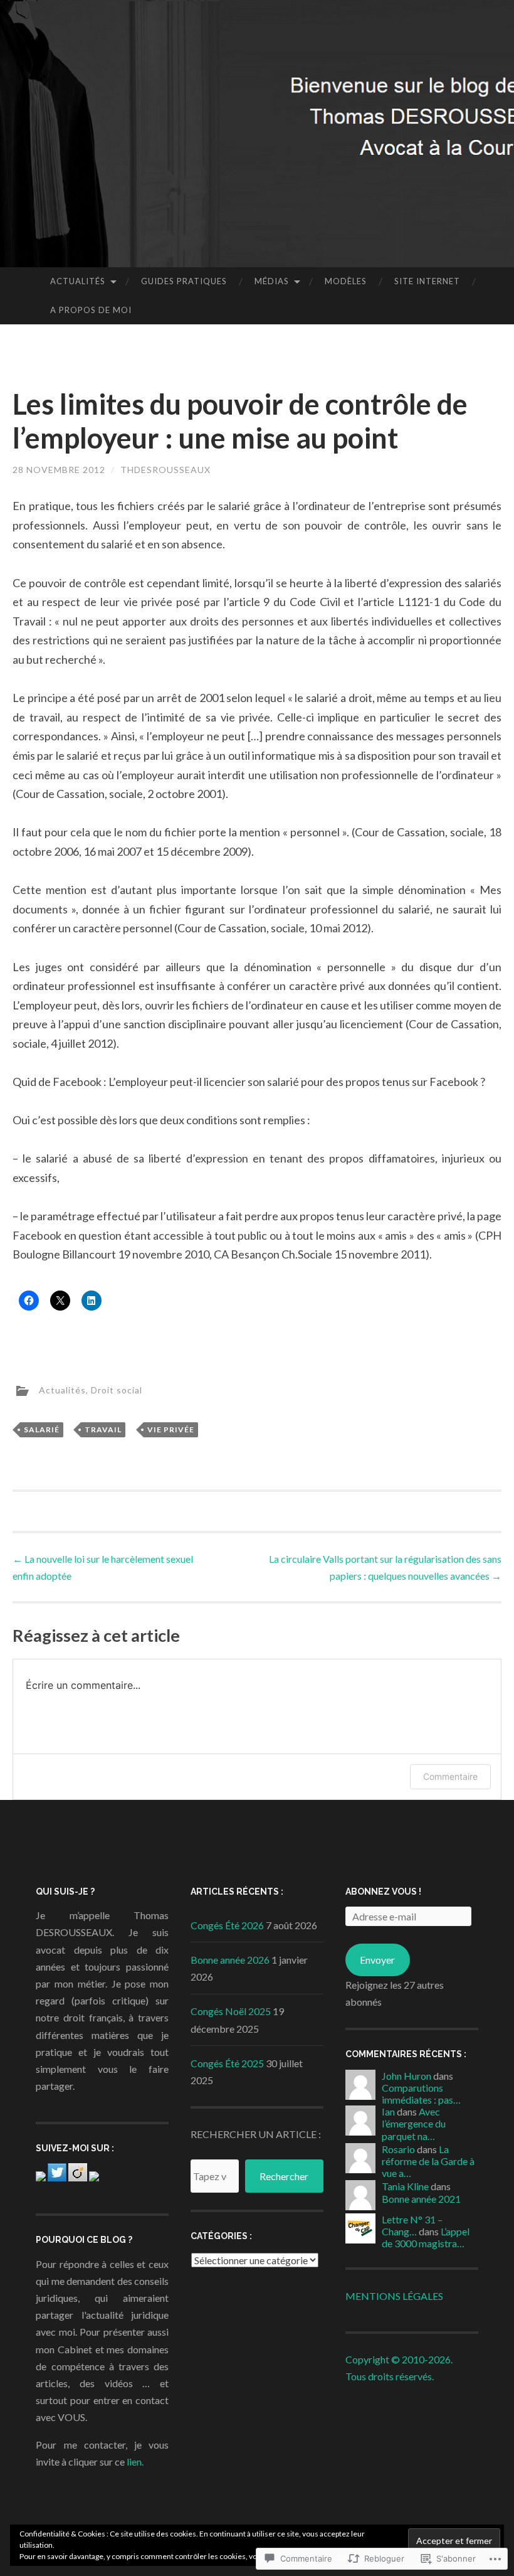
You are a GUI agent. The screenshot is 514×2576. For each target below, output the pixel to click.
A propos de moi (91, 310)
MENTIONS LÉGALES (394, 2296)
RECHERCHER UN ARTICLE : (256, 2134)
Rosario (398, 2149)
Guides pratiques (184, 281)
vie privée (171, 1429)
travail (103, 1429)
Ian (388, 2111)
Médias (272, 281)
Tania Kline (405, 2186)
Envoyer (377, 1960)
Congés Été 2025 (227, 2063)
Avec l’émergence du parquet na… (414, 2123)
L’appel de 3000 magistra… (426, 2237)
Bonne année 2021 (421, 2199)
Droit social (117, 1390)
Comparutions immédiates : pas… (421, 2094)
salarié (42, 1429)
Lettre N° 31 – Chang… (412, 2225)
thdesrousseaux (165, 470)
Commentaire (450, 1776)
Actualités (78, 281)
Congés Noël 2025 (231, 2011)
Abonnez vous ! (383, 1892)
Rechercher (284, 2176)
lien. (135, 2462)
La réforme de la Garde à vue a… (428, 2161)
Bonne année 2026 (230, 1960)
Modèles (346, 281)
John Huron (406, 2076)
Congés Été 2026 (227, 1925)
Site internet (427, 281)
